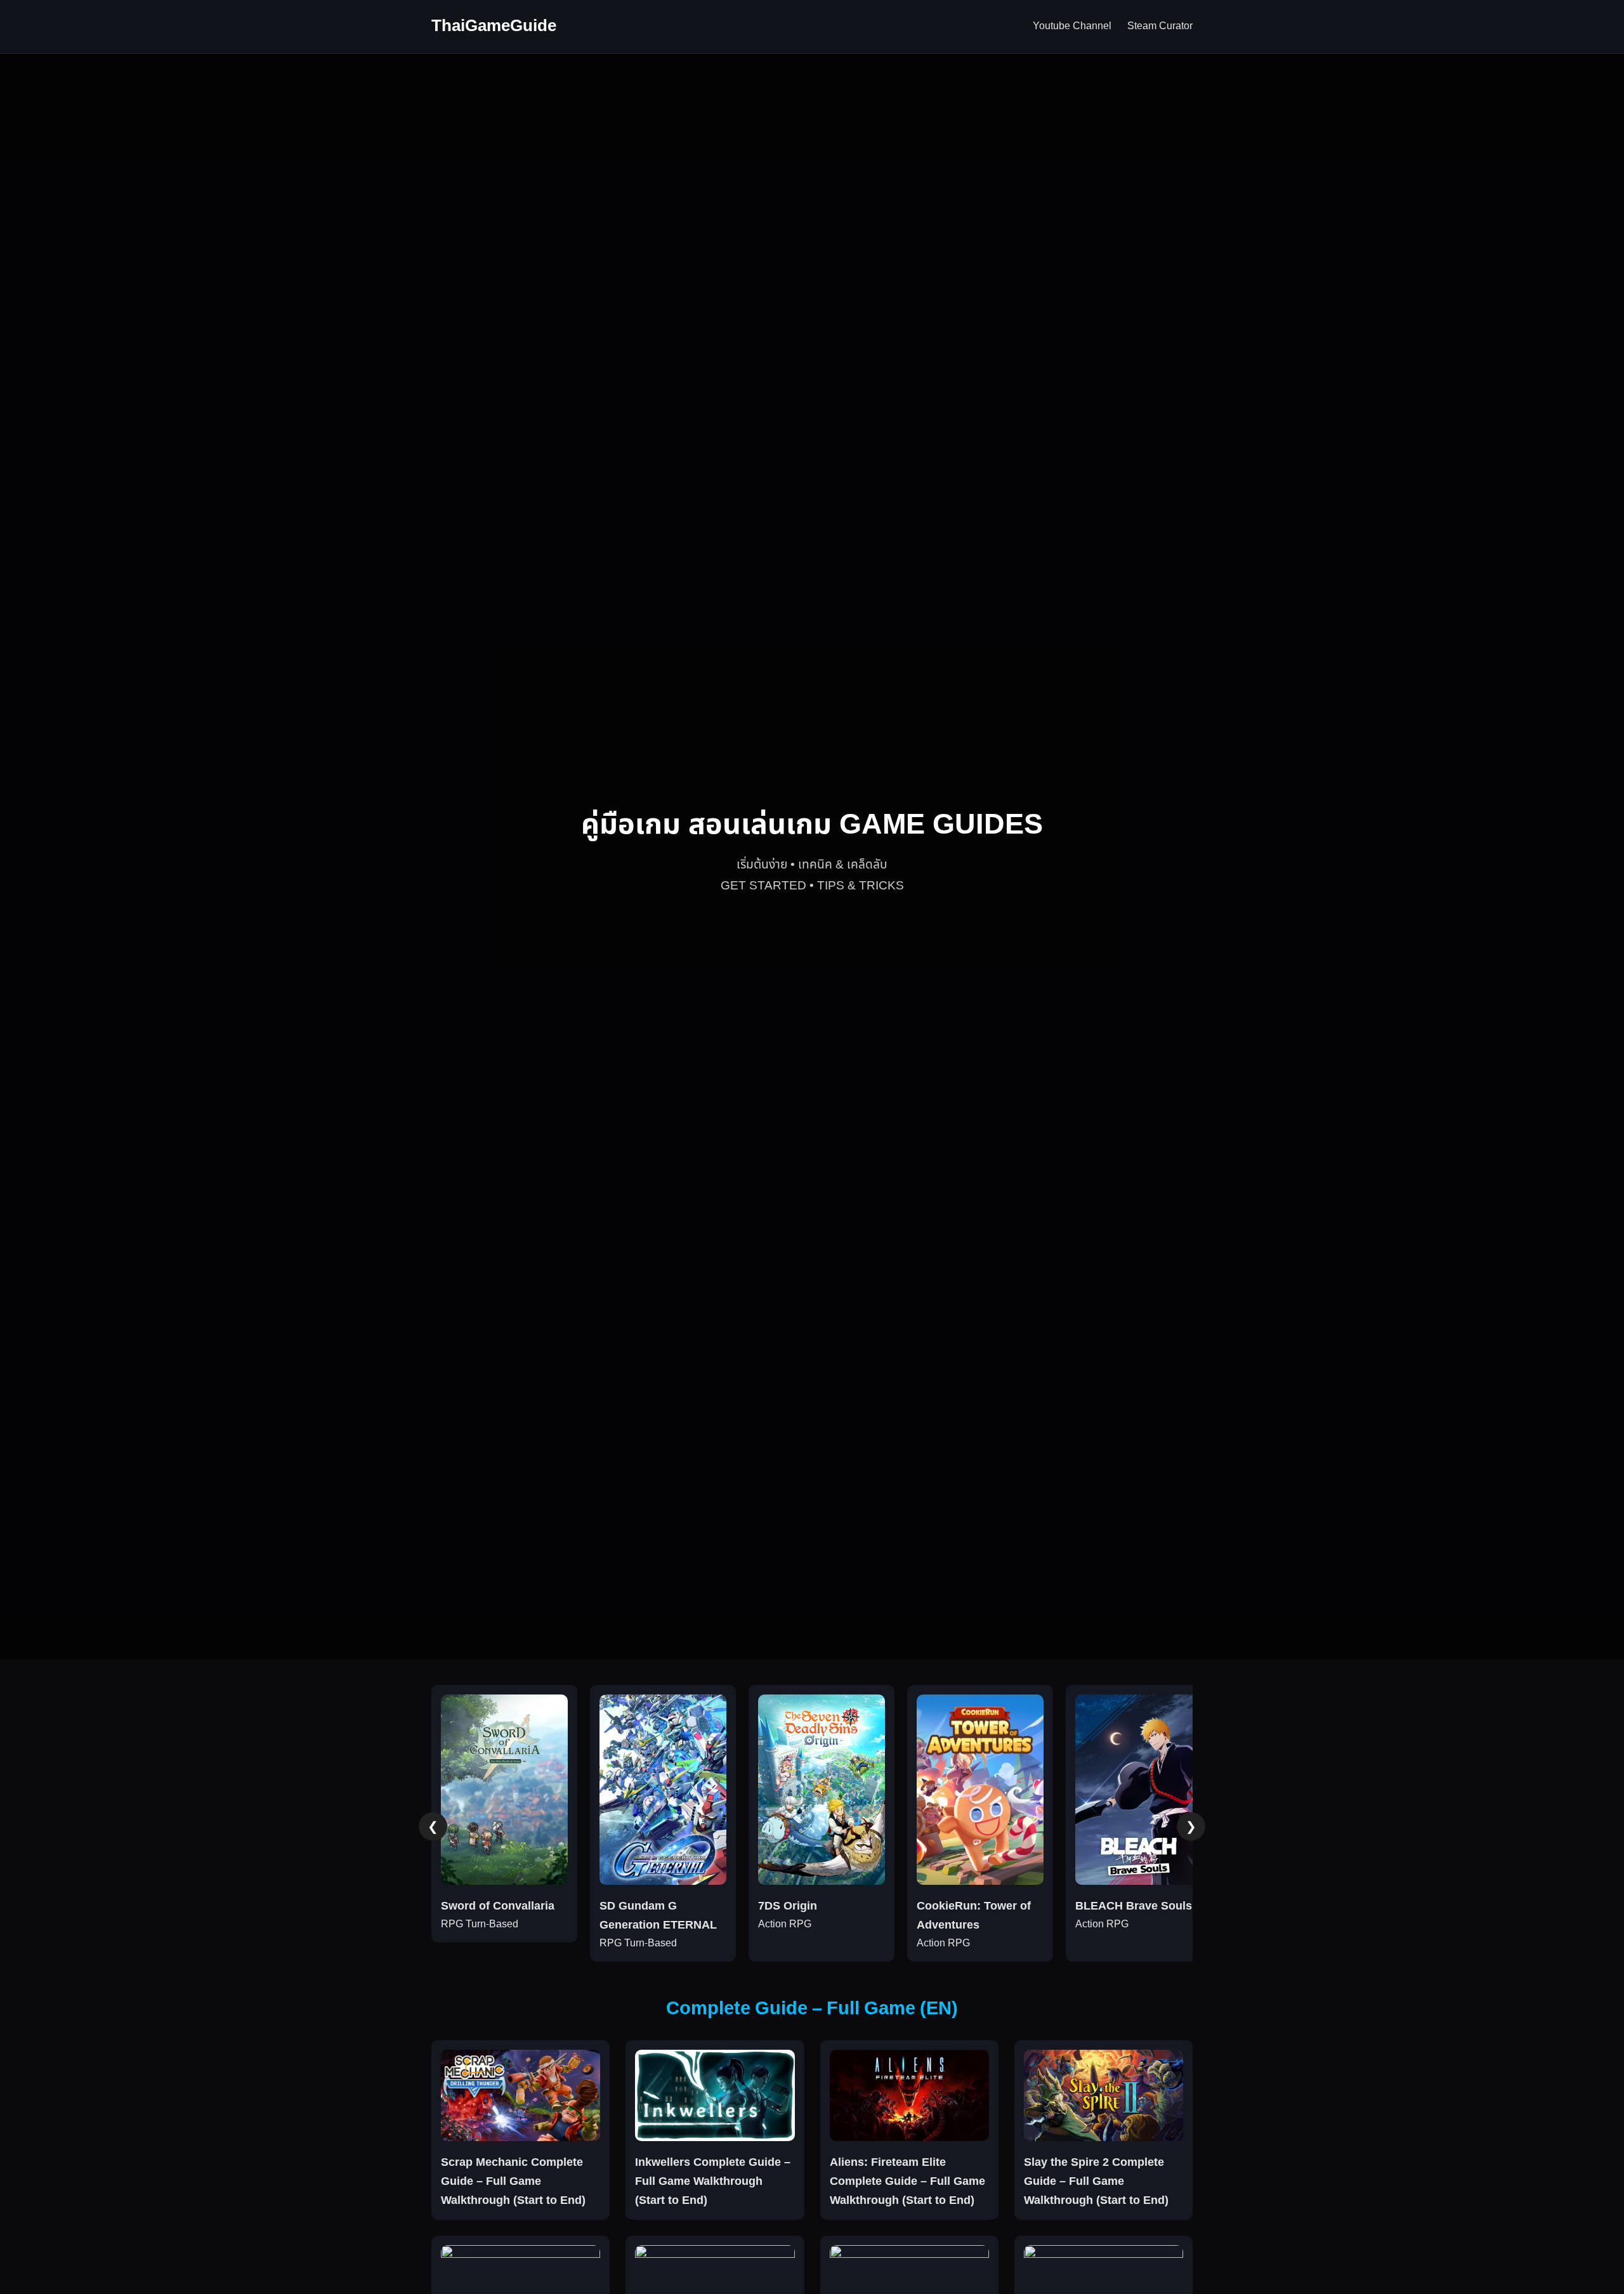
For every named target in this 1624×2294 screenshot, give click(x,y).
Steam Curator (1160, 26)
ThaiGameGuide (494, 26)
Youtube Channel (1072, 26)
